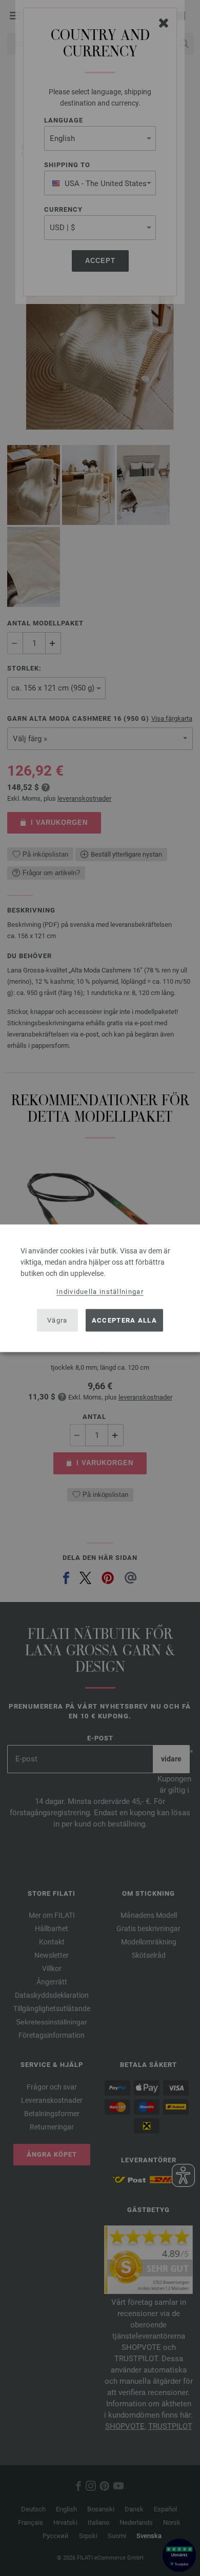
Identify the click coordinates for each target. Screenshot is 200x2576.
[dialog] (100, 1288)
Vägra (57, 1320)
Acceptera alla (124, 1320)
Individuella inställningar (100, 1291)
